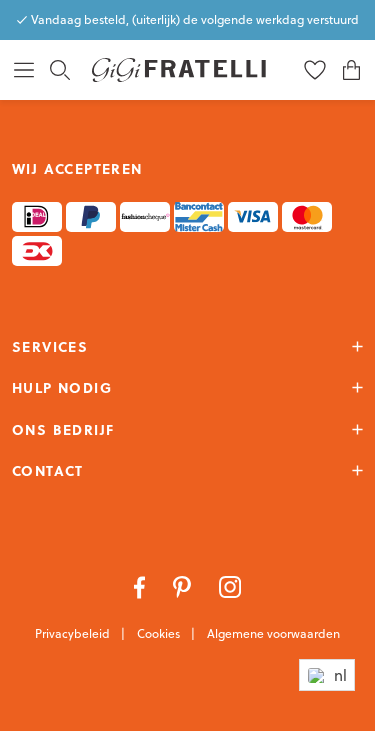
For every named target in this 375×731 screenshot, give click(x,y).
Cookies (160, 633)
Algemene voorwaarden (273, 633)
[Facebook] (141, 585)
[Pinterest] (184, 585)
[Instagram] (230, 585)
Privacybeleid (74, 633)
